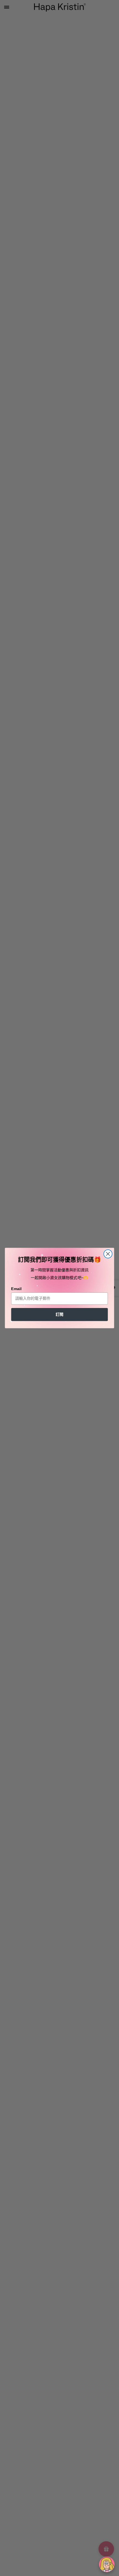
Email (16, 1289)
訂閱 (59, 1314)
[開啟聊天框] (107, 2564)
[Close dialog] (108, 1254)
